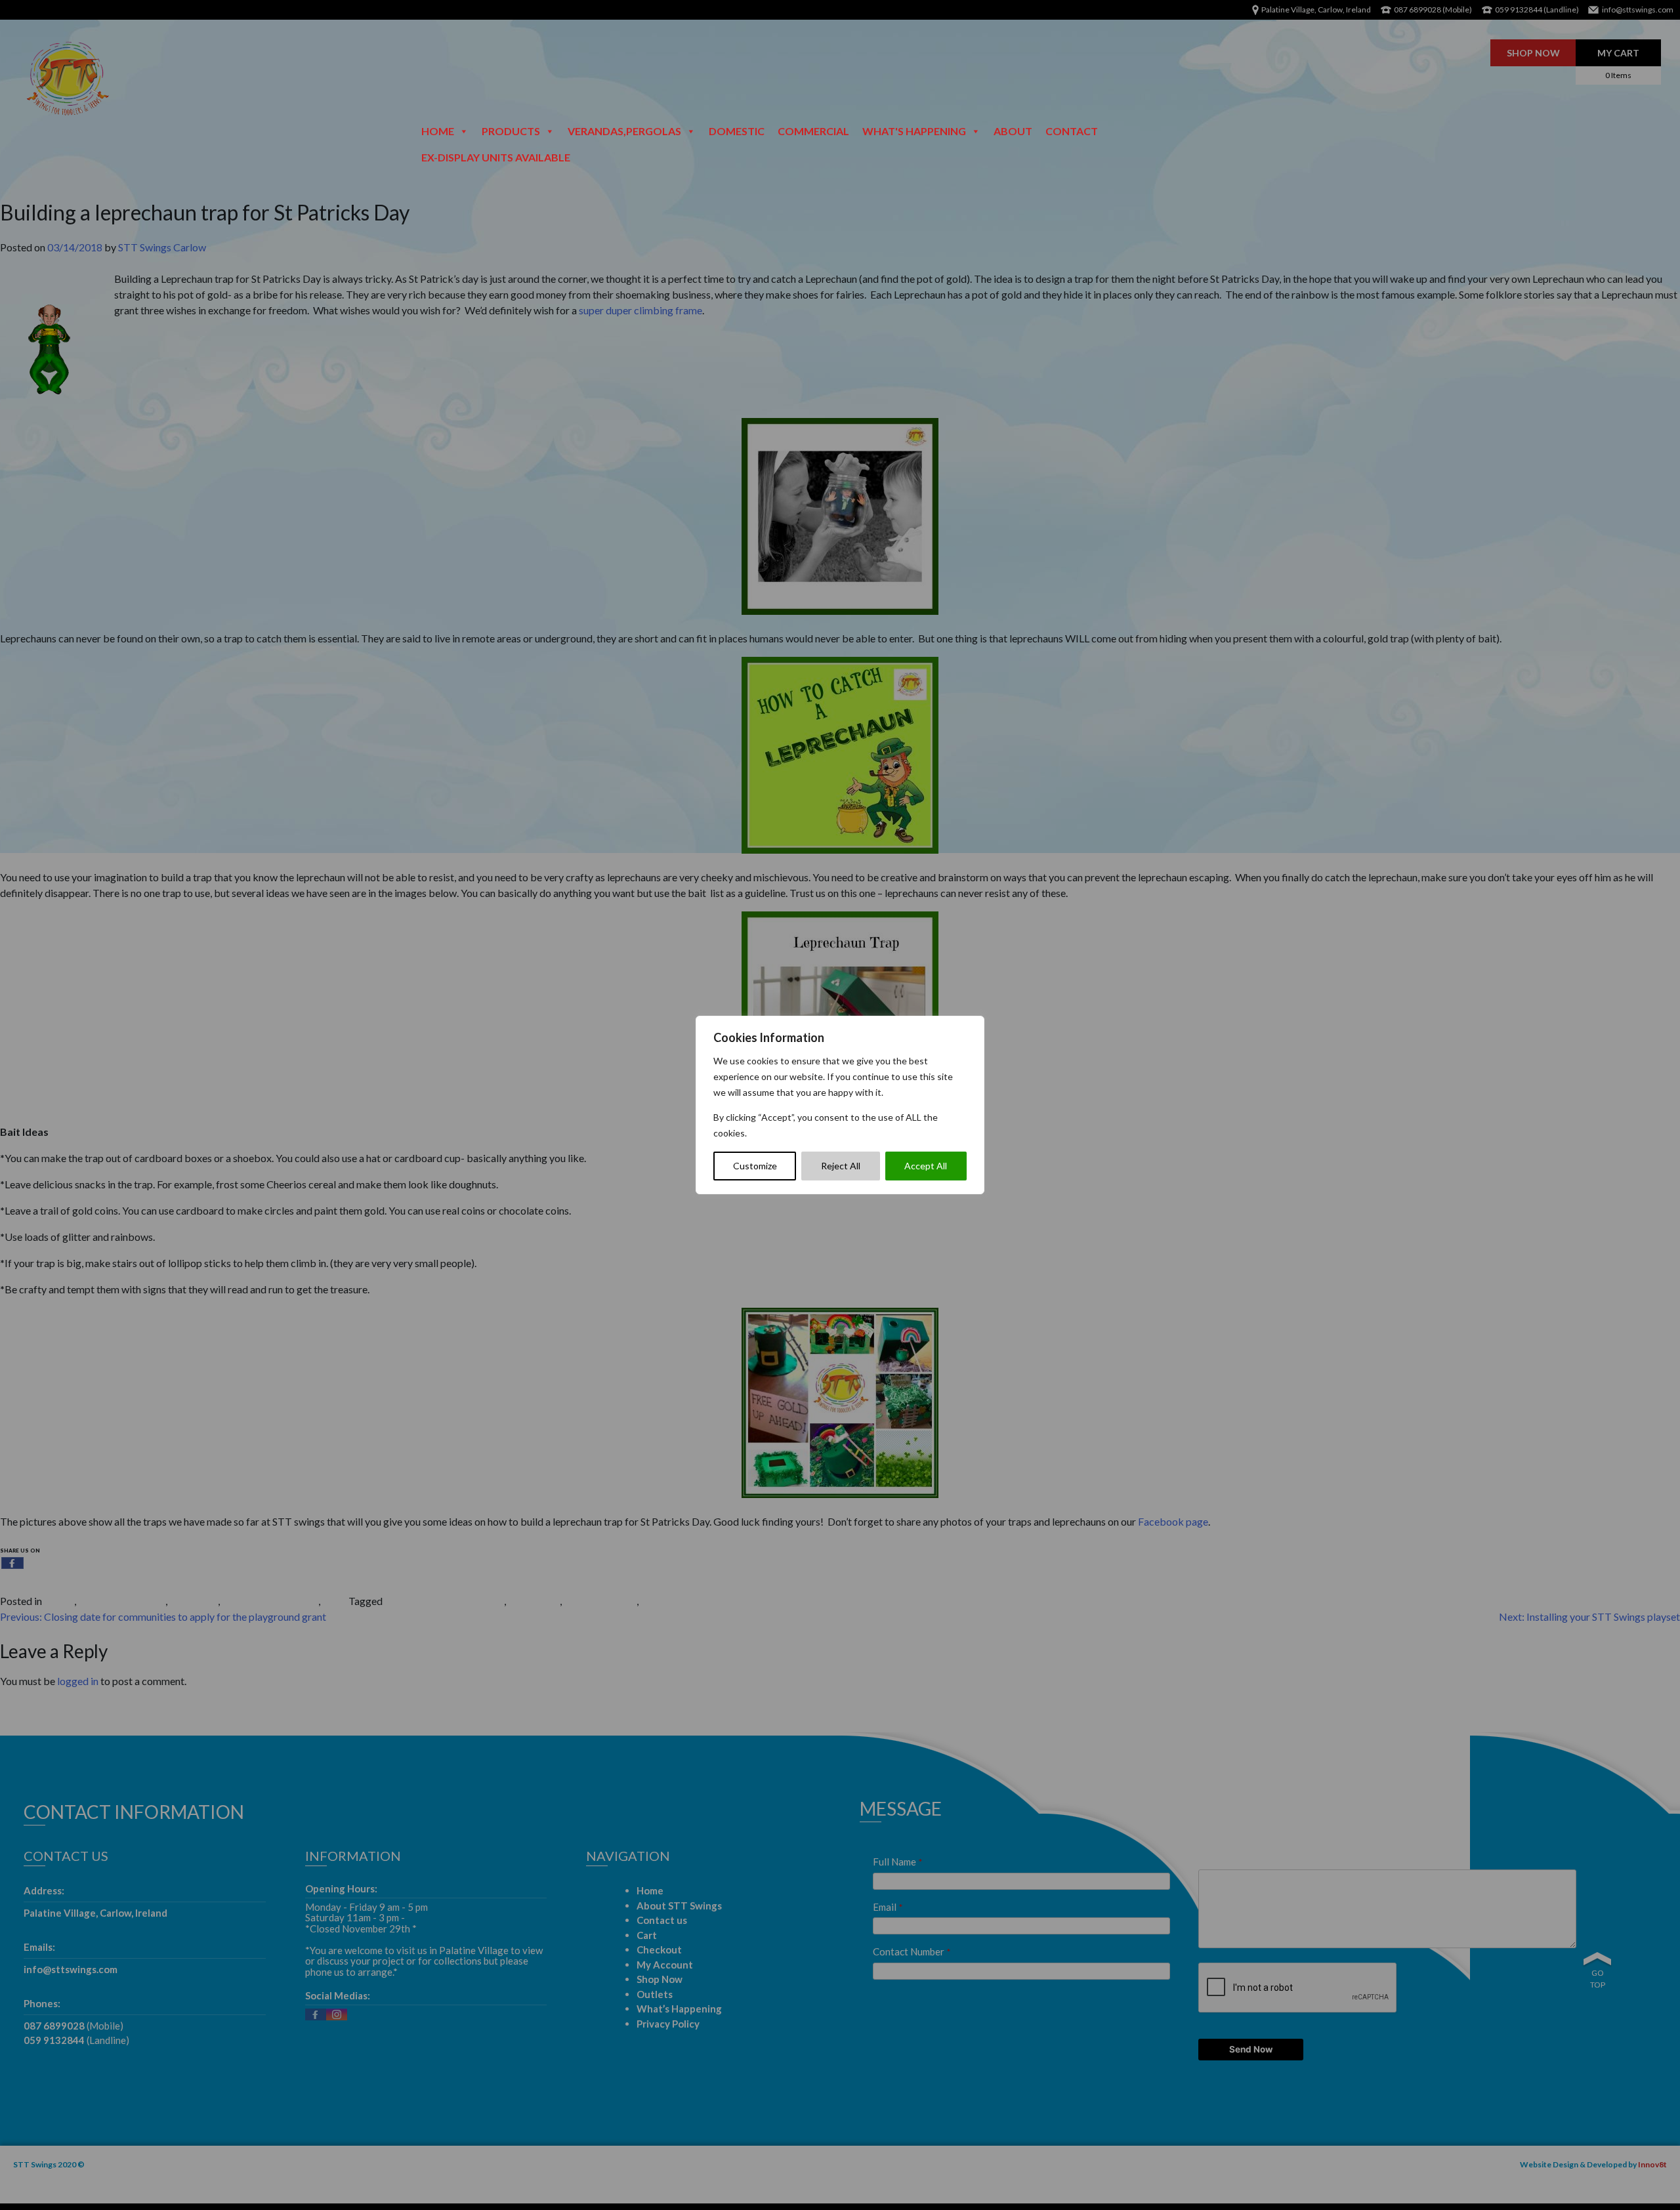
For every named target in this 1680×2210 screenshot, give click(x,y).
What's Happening (914, 131)
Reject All (841, 1166)
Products (511, 131)
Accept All (926, 1166)
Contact (1072, 131)
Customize (755, 1166)
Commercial (813, 131)
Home (438, 131)
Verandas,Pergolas (624, 131)
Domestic (737, 131)
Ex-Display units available (496, 157)
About (1013, 131)
